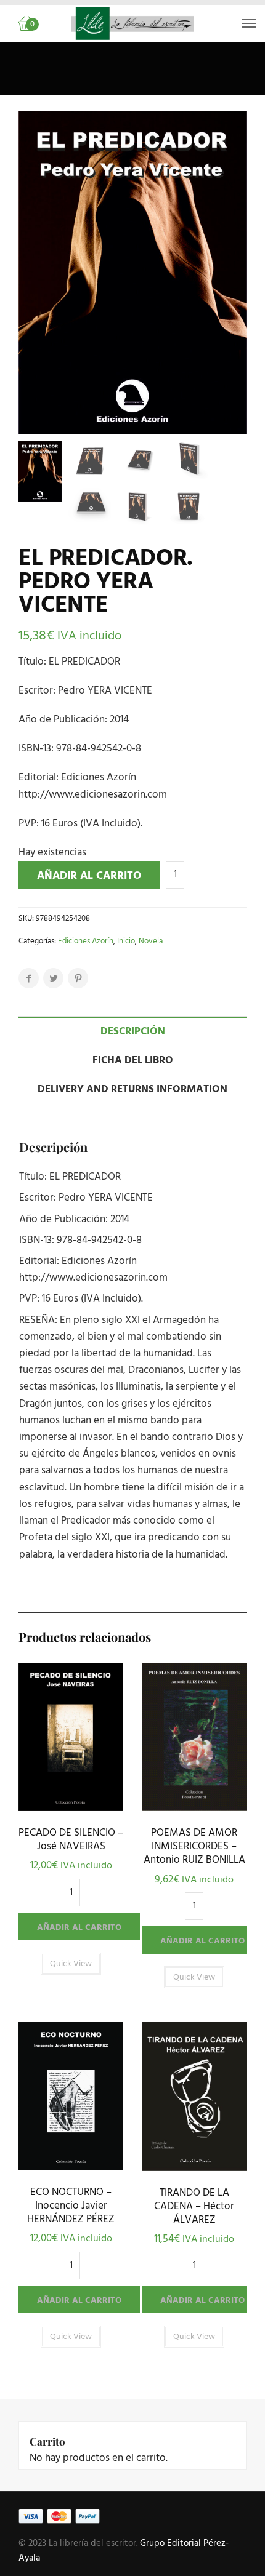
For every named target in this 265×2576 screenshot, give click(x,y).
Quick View (71, 1808)
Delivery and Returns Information (132, 1090)
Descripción (133, 1032)
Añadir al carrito (89, 876)
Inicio (126, 941)
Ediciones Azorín (86, 941)
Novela (151, 941)
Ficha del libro (133, 1061)
